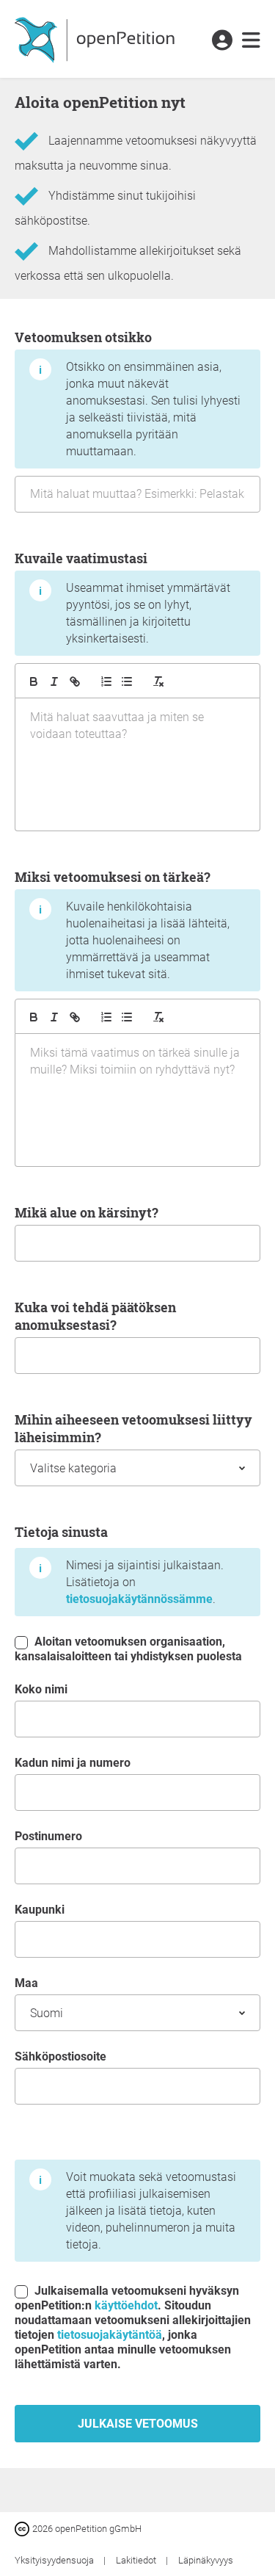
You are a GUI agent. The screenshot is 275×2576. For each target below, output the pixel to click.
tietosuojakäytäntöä (110, 2335)
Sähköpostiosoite (60, 2056)
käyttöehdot (126, 2305)
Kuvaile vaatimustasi (122, 597)
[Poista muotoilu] (158, 681)
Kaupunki (40, 1910)
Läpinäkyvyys (206, 2560)
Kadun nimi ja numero (73, 1763)
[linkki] (75, 681)
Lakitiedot (137, 2560)
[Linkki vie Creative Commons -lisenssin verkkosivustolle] (23, 2528)
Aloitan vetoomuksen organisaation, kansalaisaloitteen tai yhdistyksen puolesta (128, 1649)
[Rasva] (34, 681)
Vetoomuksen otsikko (128, 393)
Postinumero (48, 1836)
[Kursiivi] (54, 681)
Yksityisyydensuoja (55, 2560)
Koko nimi (41, 1689)
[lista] (127, 681)
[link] (251, 41)
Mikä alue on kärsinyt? (87, 1212)
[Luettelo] (106, 681)
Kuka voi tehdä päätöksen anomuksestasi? (95, 1316)
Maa (26, 1983)
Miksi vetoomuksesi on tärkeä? (122, 925)
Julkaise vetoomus (138, 2424)
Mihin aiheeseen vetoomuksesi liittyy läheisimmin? (133, 1428)
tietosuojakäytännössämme (139, 1599)
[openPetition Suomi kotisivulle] (96, 39)
